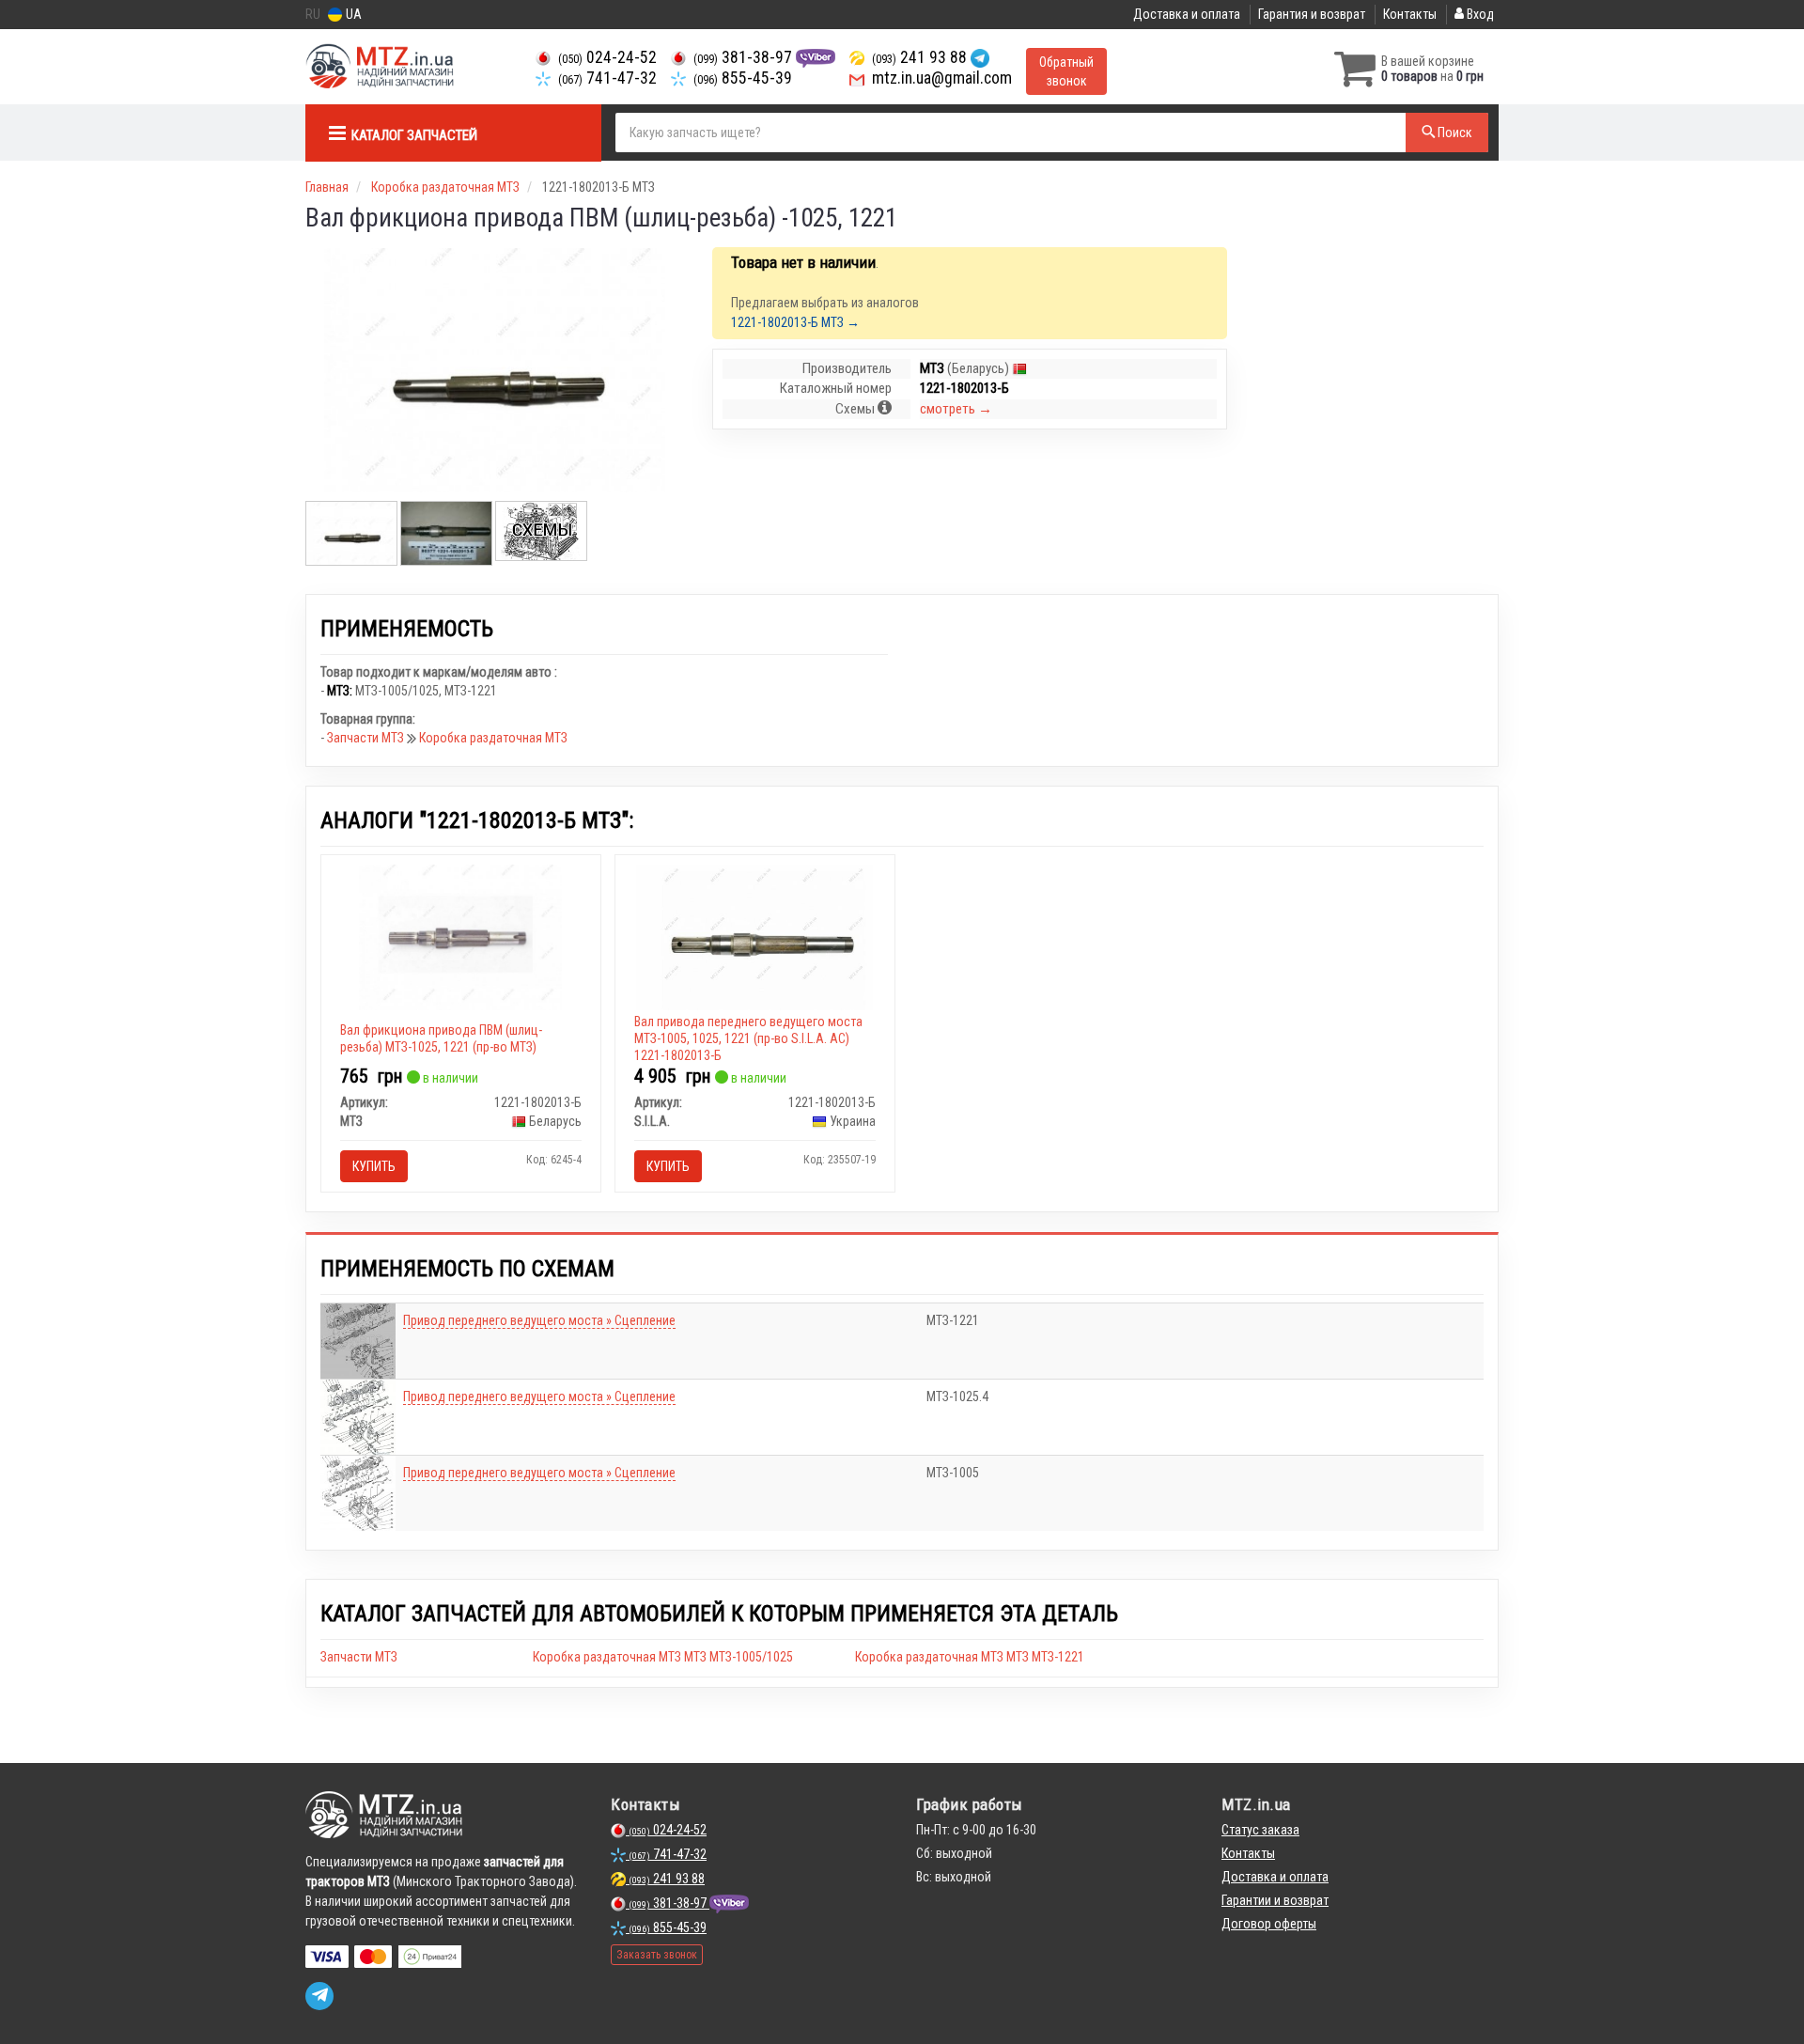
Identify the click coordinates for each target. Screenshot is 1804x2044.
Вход (1479, 14)
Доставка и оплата (1187, 14)
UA (352, 14)
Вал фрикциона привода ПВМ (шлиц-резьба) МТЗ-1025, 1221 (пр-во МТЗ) (441, 1038)
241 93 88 (921, 57)
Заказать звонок (657, 1955)
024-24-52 (607, 57)
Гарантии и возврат (1275, 1900)
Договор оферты (1269, 1924)
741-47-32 (607, 78)
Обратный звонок (1066, 71)
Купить (374, 1166)
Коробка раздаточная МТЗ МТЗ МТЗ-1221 (970, 1657)
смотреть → (956, 409)
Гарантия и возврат (1312, 14)
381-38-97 (745, 57)
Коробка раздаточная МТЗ (493, 738)
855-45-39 (743, 78)
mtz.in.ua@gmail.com (940, 78)
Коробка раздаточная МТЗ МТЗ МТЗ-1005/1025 (663, 1657)
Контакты (1410, 14)
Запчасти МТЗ (367, 738)
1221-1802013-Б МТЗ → (795, 322)
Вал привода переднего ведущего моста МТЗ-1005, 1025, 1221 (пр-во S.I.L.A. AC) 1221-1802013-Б (748, 1038)
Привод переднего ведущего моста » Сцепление (539, 1320)
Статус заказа (1260, 1830)
